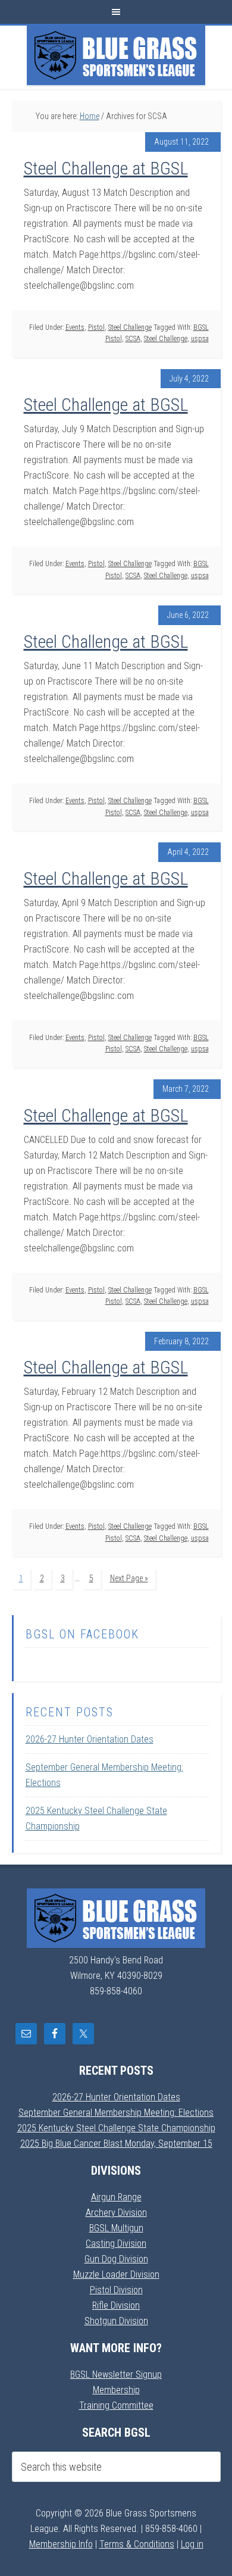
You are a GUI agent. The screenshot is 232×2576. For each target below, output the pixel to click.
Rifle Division (116, 2305)
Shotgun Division (116, 2321)
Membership (116, 2390)
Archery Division (116, 2213)
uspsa (200, 339)
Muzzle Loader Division (116, 2274)
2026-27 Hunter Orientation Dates (90, 1739)
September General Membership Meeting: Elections (116, 2113)
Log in (192, 2544)
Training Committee (116, 2405)
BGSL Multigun (116, 2228)
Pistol (96, 327)
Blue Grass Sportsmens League (116, 55)
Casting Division (116, 2244)
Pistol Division (116, 2290)
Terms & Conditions (137, 2544)
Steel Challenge (130, 327)
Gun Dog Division (116, 2259)
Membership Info (61, 2544)
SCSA (133, 339)
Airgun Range (116, 2197)
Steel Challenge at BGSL (106, 168)
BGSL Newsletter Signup (116, 2374)
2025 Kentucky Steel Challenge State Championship (116, 2128)
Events (75, 327)
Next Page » (129, 1578)
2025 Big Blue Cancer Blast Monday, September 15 (116, 2143)
